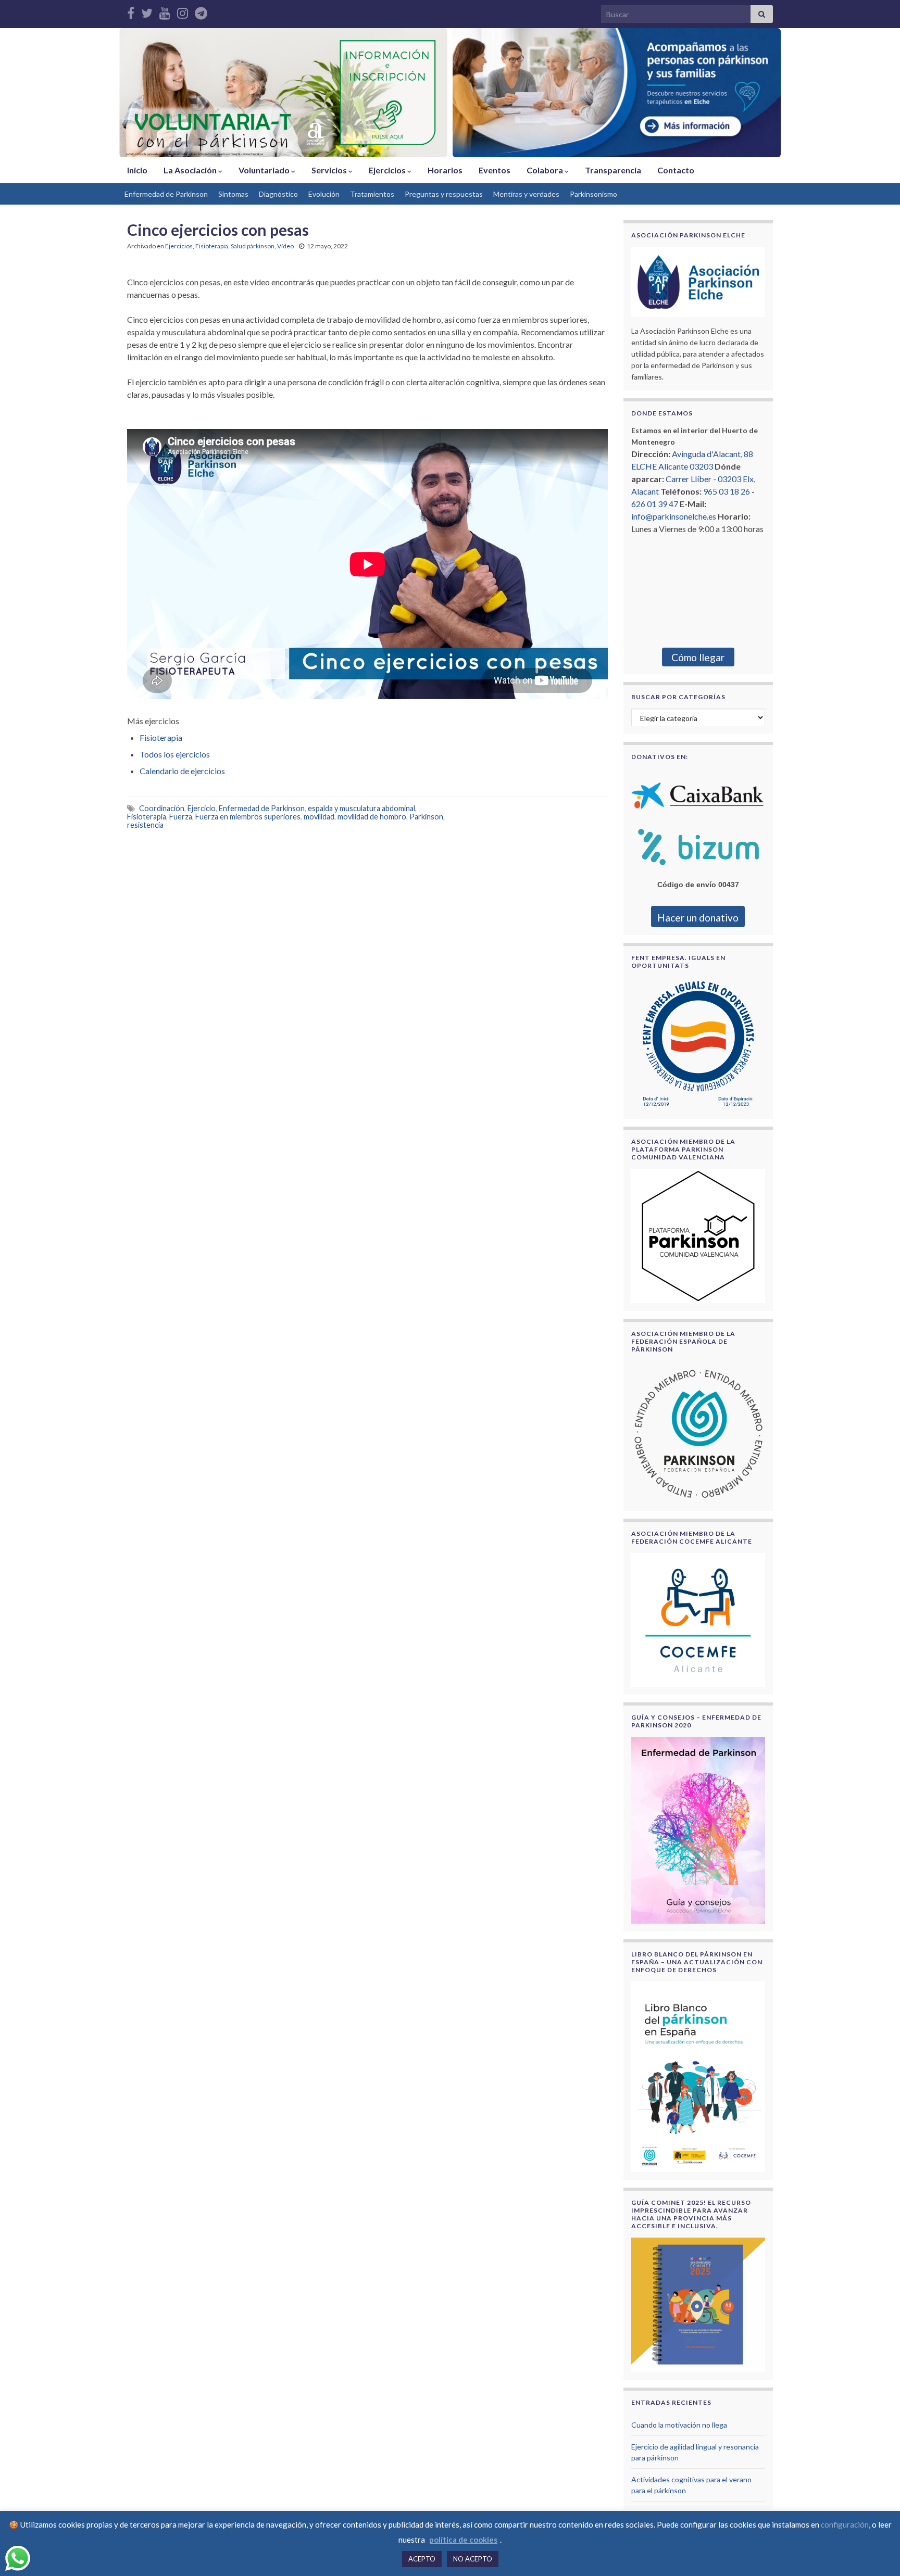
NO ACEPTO (473, 2559)
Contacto (676, 170)
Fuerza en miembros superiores (248, 817)
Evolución (324, 194)
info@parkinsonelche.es (674, 516)
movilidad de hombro (372, 817)
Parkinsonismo (593, 194)
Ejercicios (388, 170)
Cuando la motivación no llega (679, 2425)
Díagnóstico (278, 194)
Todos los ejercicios (175, 754)
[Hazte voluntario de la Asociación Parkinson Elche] (283, 93)
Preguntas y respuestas (444, 194)
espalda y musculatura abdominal (361, 808)
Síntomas (233, 194)
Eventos (495, 170)
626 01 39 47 (655, 504)
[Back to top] (877, 2553)
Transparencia (613, 170)
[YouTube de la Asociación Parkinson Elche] (165, 11)
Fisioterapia (212, 246)
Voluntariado (265, 170)
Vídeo (285, 246)
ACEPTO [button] (422, 2559)
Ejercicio (202, 808)
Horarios (445, 170)
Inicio (137, 170)
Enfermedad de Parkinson (166, 194)
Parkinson (426, 817)
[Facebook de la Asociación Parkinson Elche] (131, 11)
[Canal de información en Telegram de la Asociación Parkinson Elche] (201, 11)
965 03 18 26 (727, 491)
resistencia (145, 825)
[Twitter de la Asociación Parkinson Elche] (147, 11)
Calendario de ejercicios (182, 771)
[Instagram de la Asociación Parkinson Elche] (183, 11)
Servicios (330, 170)
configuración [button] (845, 2524)
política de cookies (463, 2540)
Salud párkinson (253, 246)
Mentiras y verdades (526, 194)
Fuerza (181, 817)
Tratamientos (372, 194)
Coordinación (162, 808)
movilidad (319, 817)
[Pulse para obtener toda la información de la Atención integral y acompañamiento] (617, 93)
